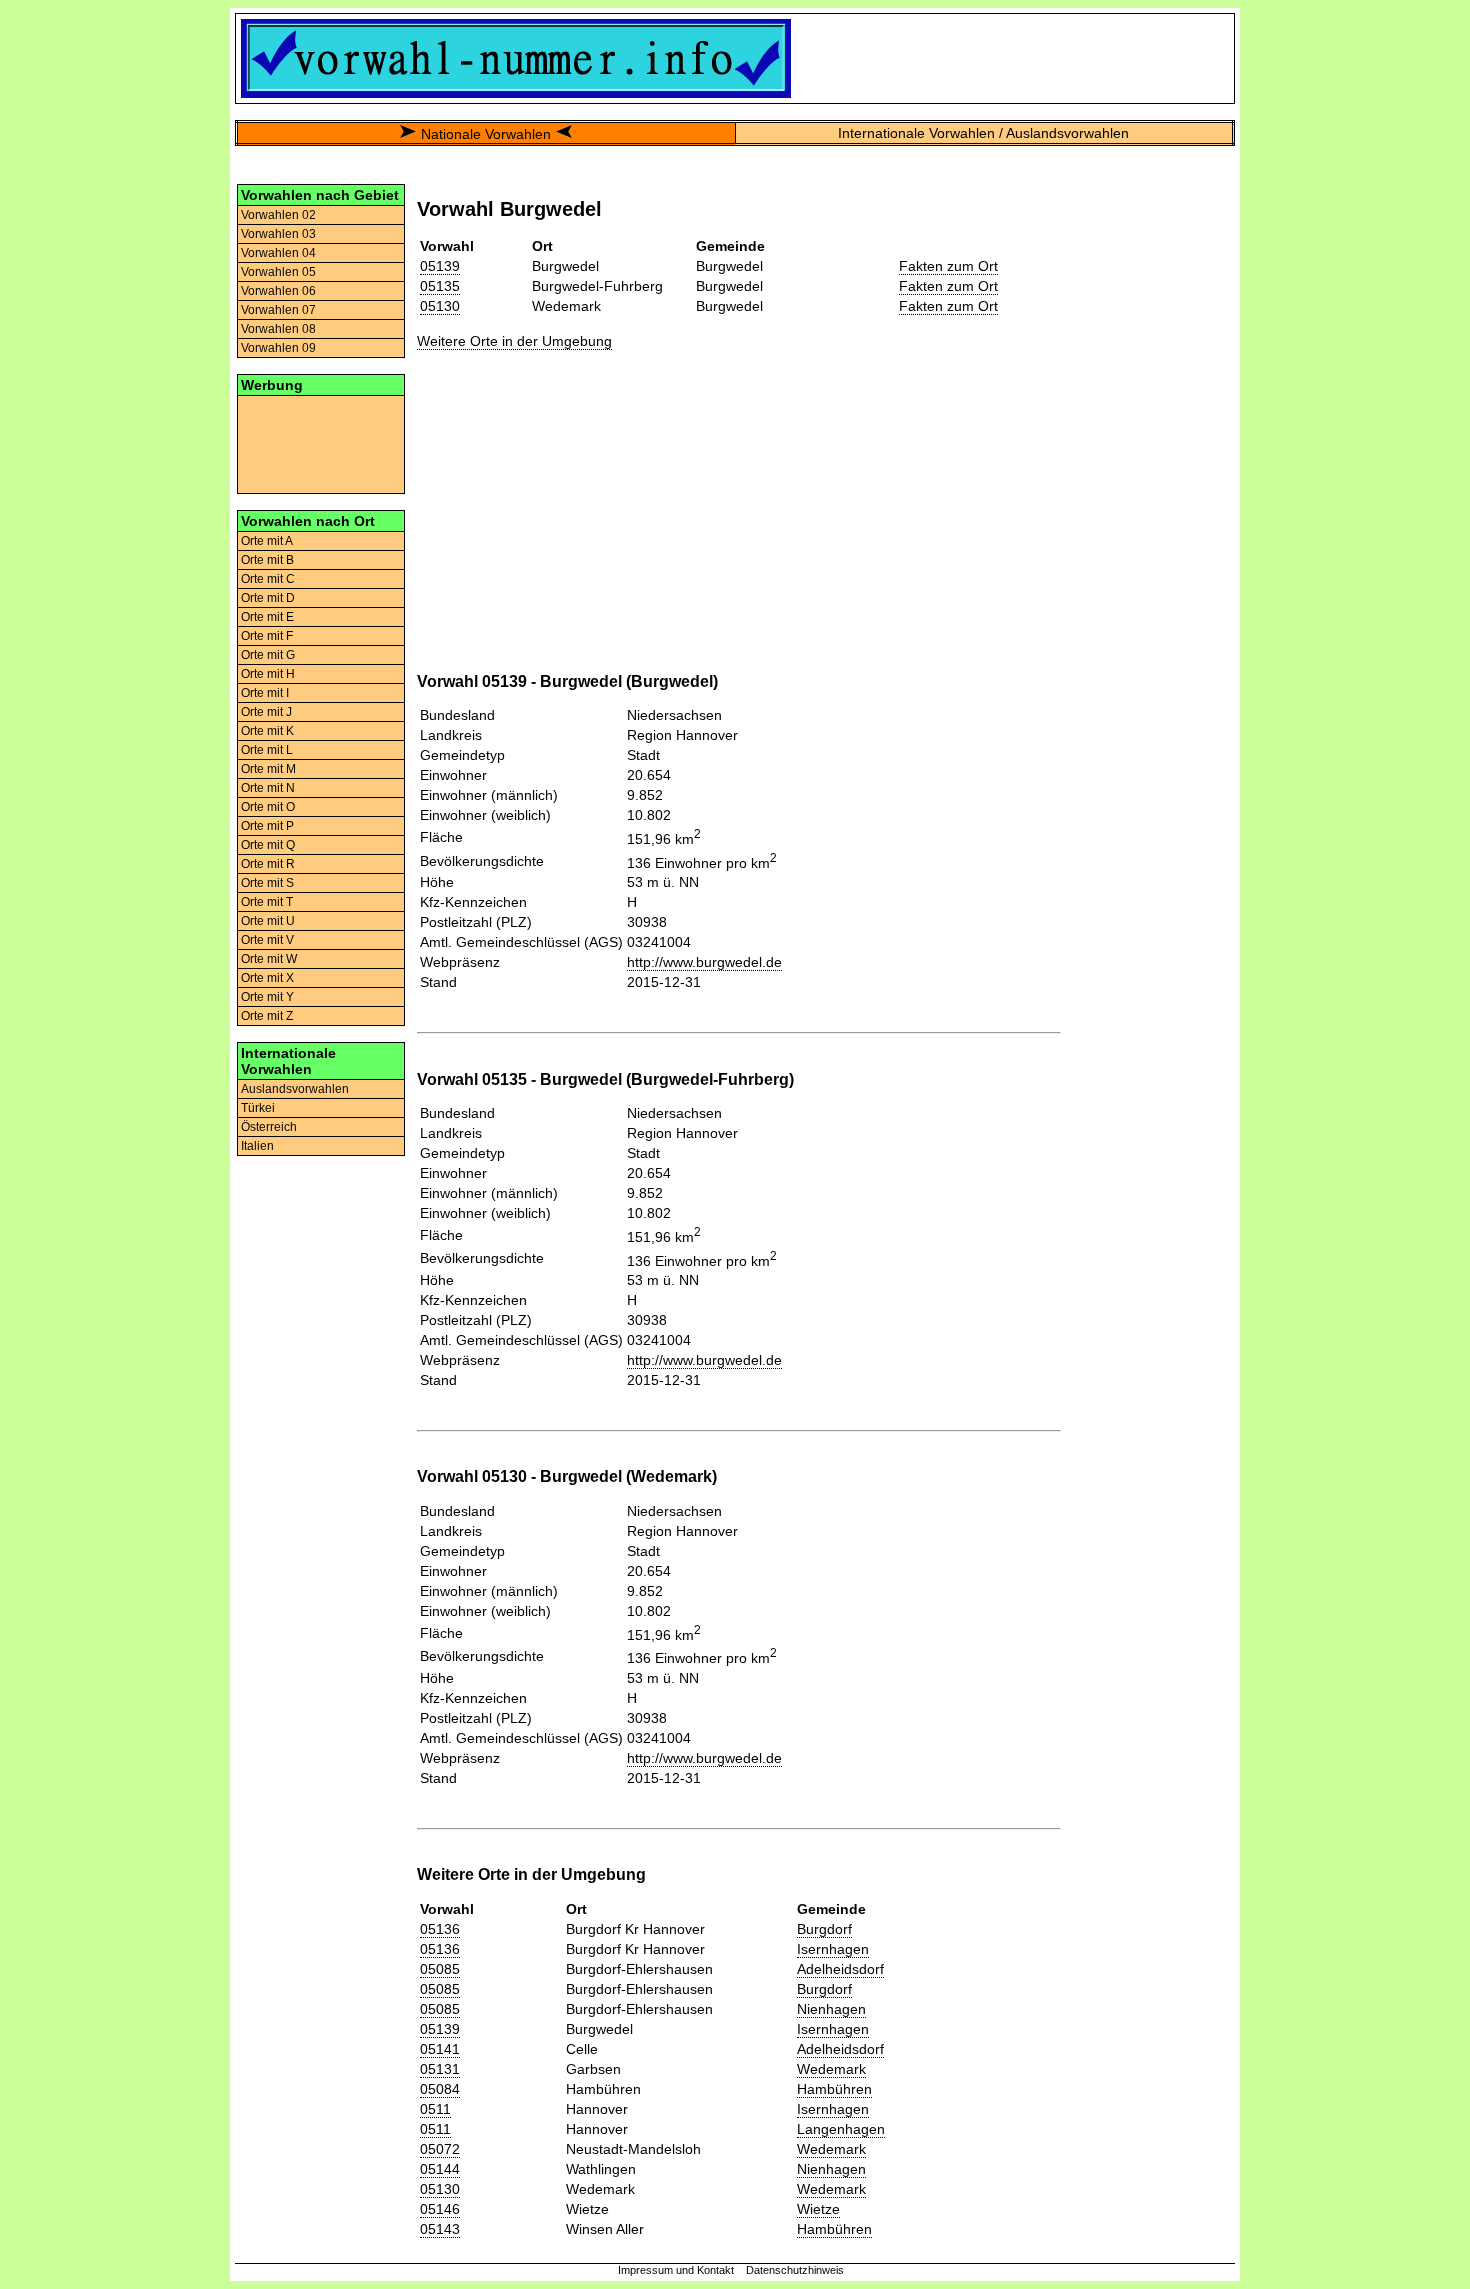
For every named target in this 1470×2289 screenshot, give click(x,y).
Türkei (258, 1108)
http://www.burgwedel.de (704, 962)
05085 (440, 1969)
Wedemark (831, 2069)
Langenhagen (841, 2129)
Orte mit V (267, 940)
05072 (440, 2149)
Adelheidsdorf (840, 1969)
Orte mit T (267, 902)
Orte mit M (268, 769)
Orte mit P (267, 826)
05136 (440, 1929)
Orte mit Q (268, 845)
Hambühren (834, 2089)
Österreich (269, 1127)
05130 (440, 306)
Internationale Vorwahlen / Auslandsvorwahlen (983, 133)
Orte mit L (267, 750)
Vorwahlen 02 (278, 215)
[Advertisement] (321, 443)
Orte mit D (268, 598)
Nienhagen (831, 2009)
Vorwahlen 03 (278, 234)
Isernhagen (833, 1949)
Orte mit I (265, 693)
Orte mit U (268, 921)
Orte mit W (269, 959)
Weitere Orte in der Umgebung (514, 341)
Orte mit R (268, 864)
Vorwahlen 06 (278, 291)
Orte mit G (268, 655)
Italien (257, 1146)
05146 (440, 2209)
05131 (440, 2069)
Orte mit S (267, 883)
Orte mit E (267, 617)
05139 (440, 266)
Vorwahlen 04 (278, 253)
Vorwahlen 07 (278, 310)
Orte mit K (267, 731)
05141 (440, 2049)
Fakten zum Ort (948, 266)
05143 (440, 2229)
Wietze (818, 2209)
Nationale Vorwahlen (486, 134)
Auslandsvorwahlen (295, 1089)
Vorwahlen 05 (278, 272)
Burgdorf (824, 1929)
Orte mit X (267, 978)
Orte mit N (268, 788)
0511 (435, 2109)
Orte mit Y (267, 997)
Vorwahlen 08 (278, 329)
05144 (440, 2169)
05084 (440, 2089)
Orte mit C (268, 579)
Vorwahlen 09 (278, 348)
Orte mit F (267, 636)
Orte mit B (267, 560)
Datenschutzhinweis (795, 2270)
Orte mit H (268, 674)
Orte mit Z (267, 1016)
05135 (440, 286)
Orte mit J (266, 712)
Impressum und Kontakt (676, 2270)
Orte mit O (268, 807)
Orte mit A (267, 541)
